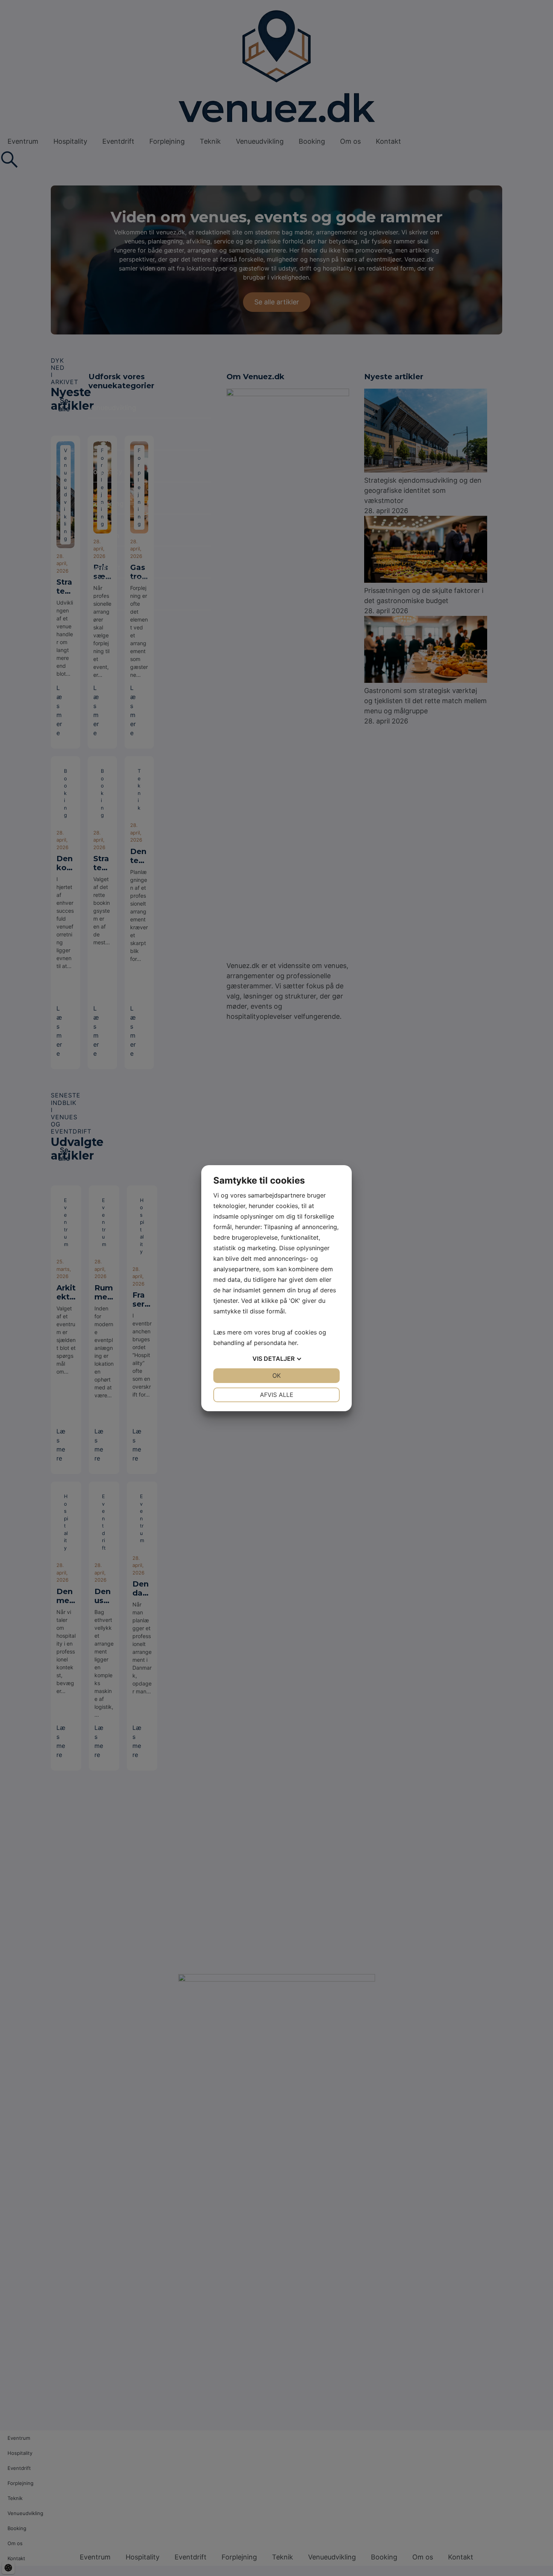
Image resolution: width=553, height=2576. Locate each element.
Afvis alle (277, 1395)
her (292, 1343)
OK (276, 1375)
